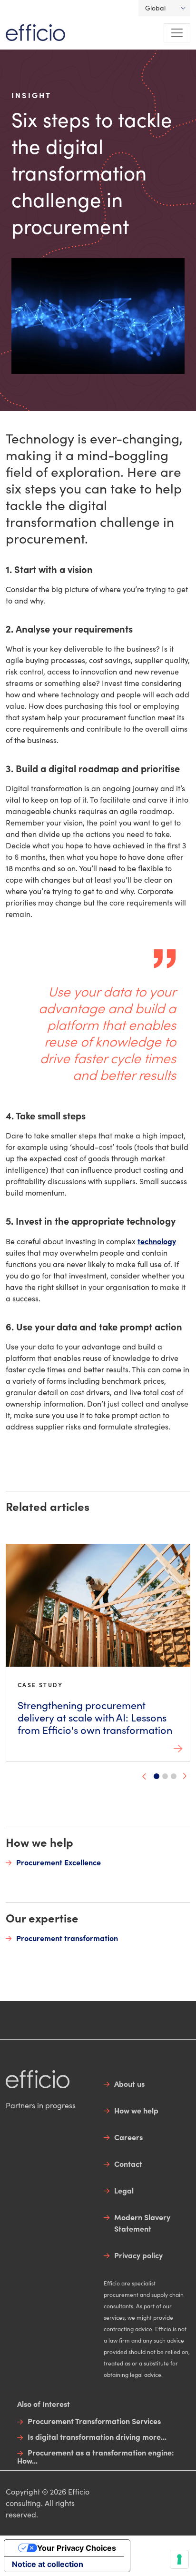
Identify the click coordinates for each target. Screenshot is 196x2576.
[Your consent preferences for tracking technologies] (179, 2559)
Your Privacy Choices (77, 2548)
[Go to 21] (174, 1776)
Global (155, 8)
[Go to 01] (157, 1776)
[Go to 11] (165, 1776)
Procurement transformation (67, 1938)
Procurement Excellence (59, 1862)
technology (157, 1241)
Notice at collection (48, 2564)
